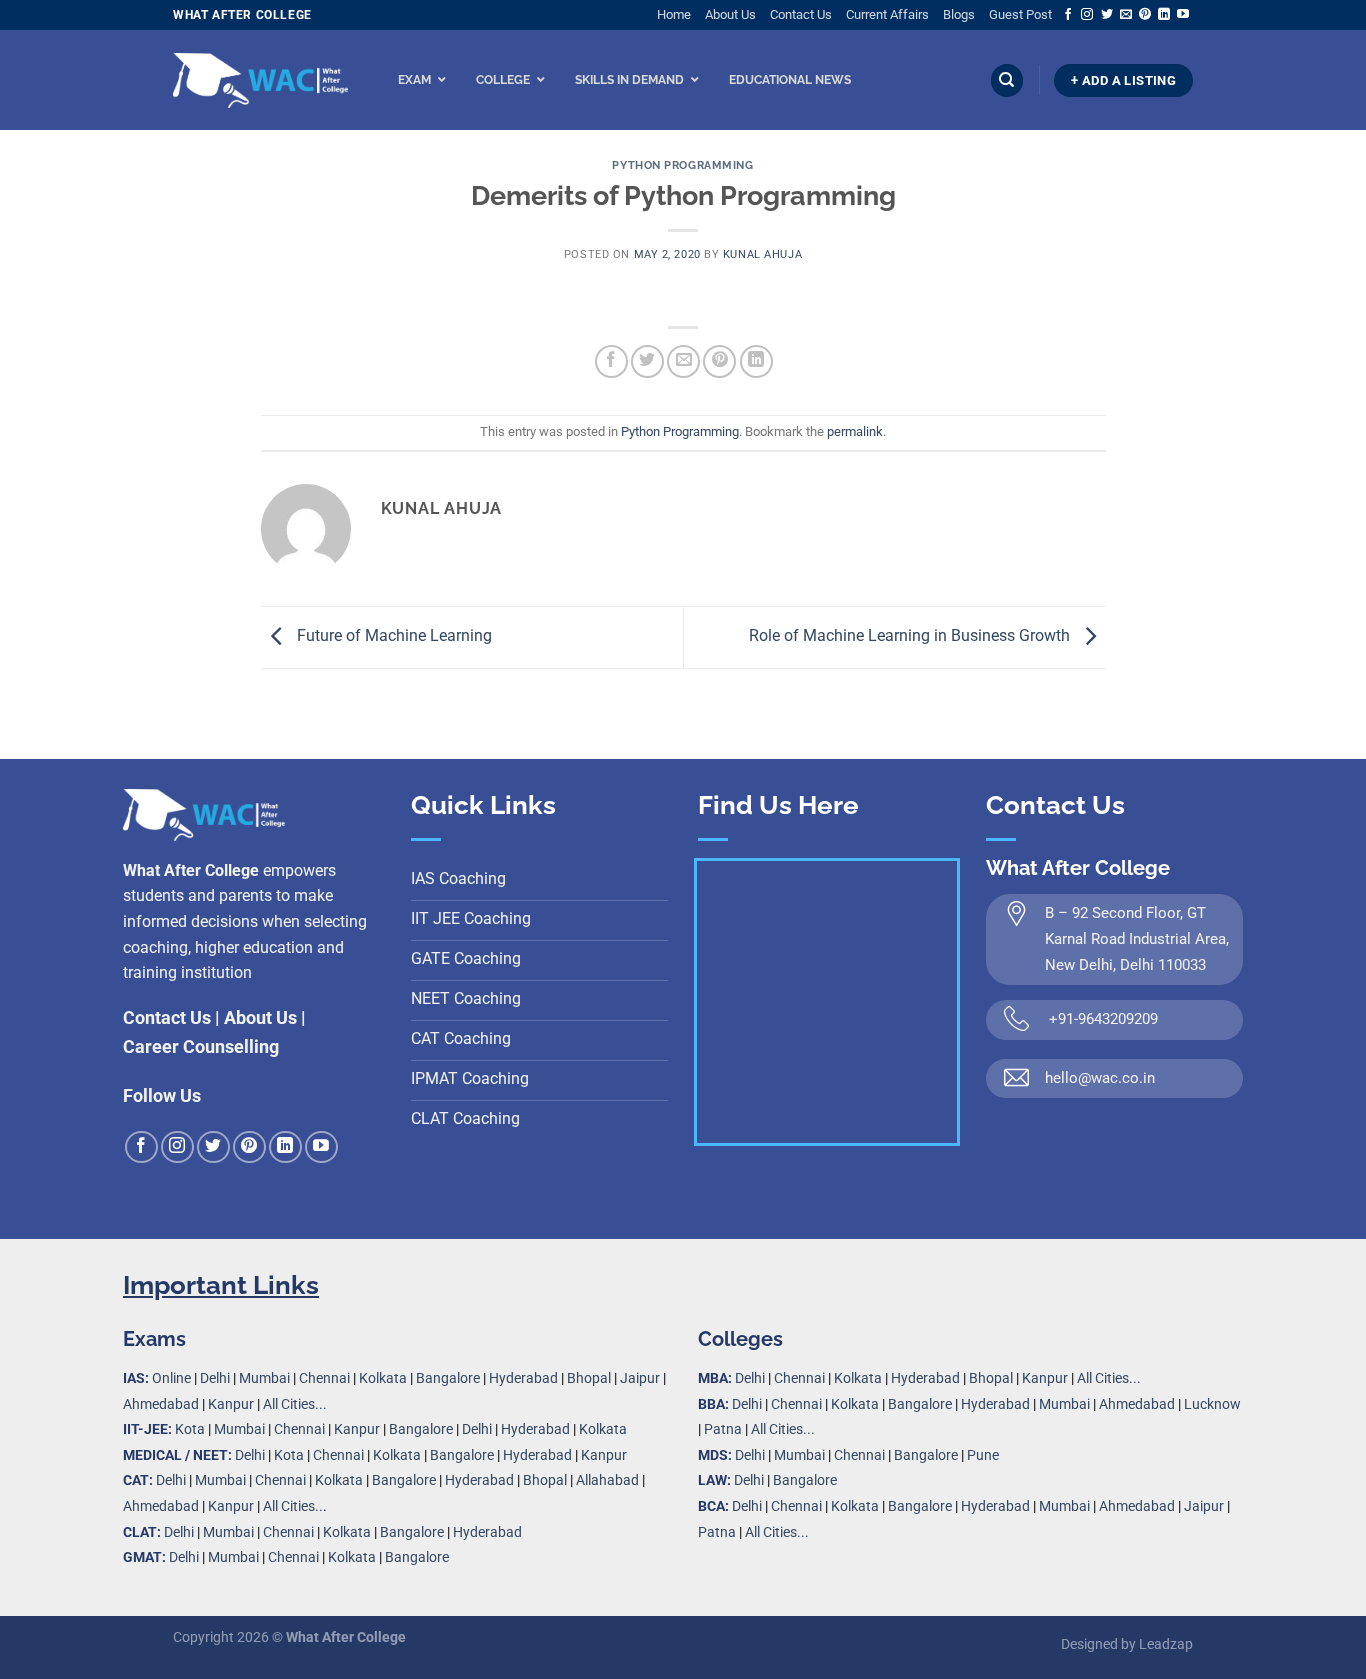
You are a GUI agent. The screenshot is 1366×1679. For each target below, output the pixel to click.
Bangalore (448, 1378)
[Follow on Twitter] (1107, 15)
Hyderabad (523, 1378)
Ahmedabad (161, 1404)
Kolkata (383, 1378)
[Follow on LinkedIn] (1164, 15)
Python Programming (682, 165)
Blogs (959, 14)
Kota (190, 1429)
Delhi (215, 1378)
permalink (855, 431)
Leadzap (1166, 1644)
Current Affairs (887, 14)
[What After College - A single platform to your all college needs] (260, 81)
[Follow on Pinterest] (1145, 15)
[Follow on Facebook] (1068, 15)
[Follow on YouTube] (1183, 15)
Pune (983, 1455)
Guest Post (1020, 14)
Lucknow (1212, 1404)
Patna (723, 1429)
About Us (730, 14)
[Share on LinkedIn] (756, 361)
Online (171, 1378)
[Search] (1007, 80)
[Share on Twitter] (647, 361)
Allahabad (607, 1480)
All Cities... (295, 1404)
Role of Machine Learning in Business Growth (911, 636)
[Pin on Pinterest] (719, 361)
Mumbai (264, 1378)
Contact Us (801, 14)
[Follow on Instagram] (1087, 15)
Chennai (324, 1378)
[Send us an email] (1126, 15)
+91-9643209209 (1103, 1019)
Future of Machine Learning (392, 636)
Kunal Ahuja (762, 254)
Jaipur (640, 1378)
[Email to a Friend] (683, 361)
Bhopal (589, 1378)
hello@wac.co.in (1100, 1078)
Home (674, 14)
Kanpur (231, 1404)
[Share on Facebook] (611, 361)
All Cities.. (293, 1506)
